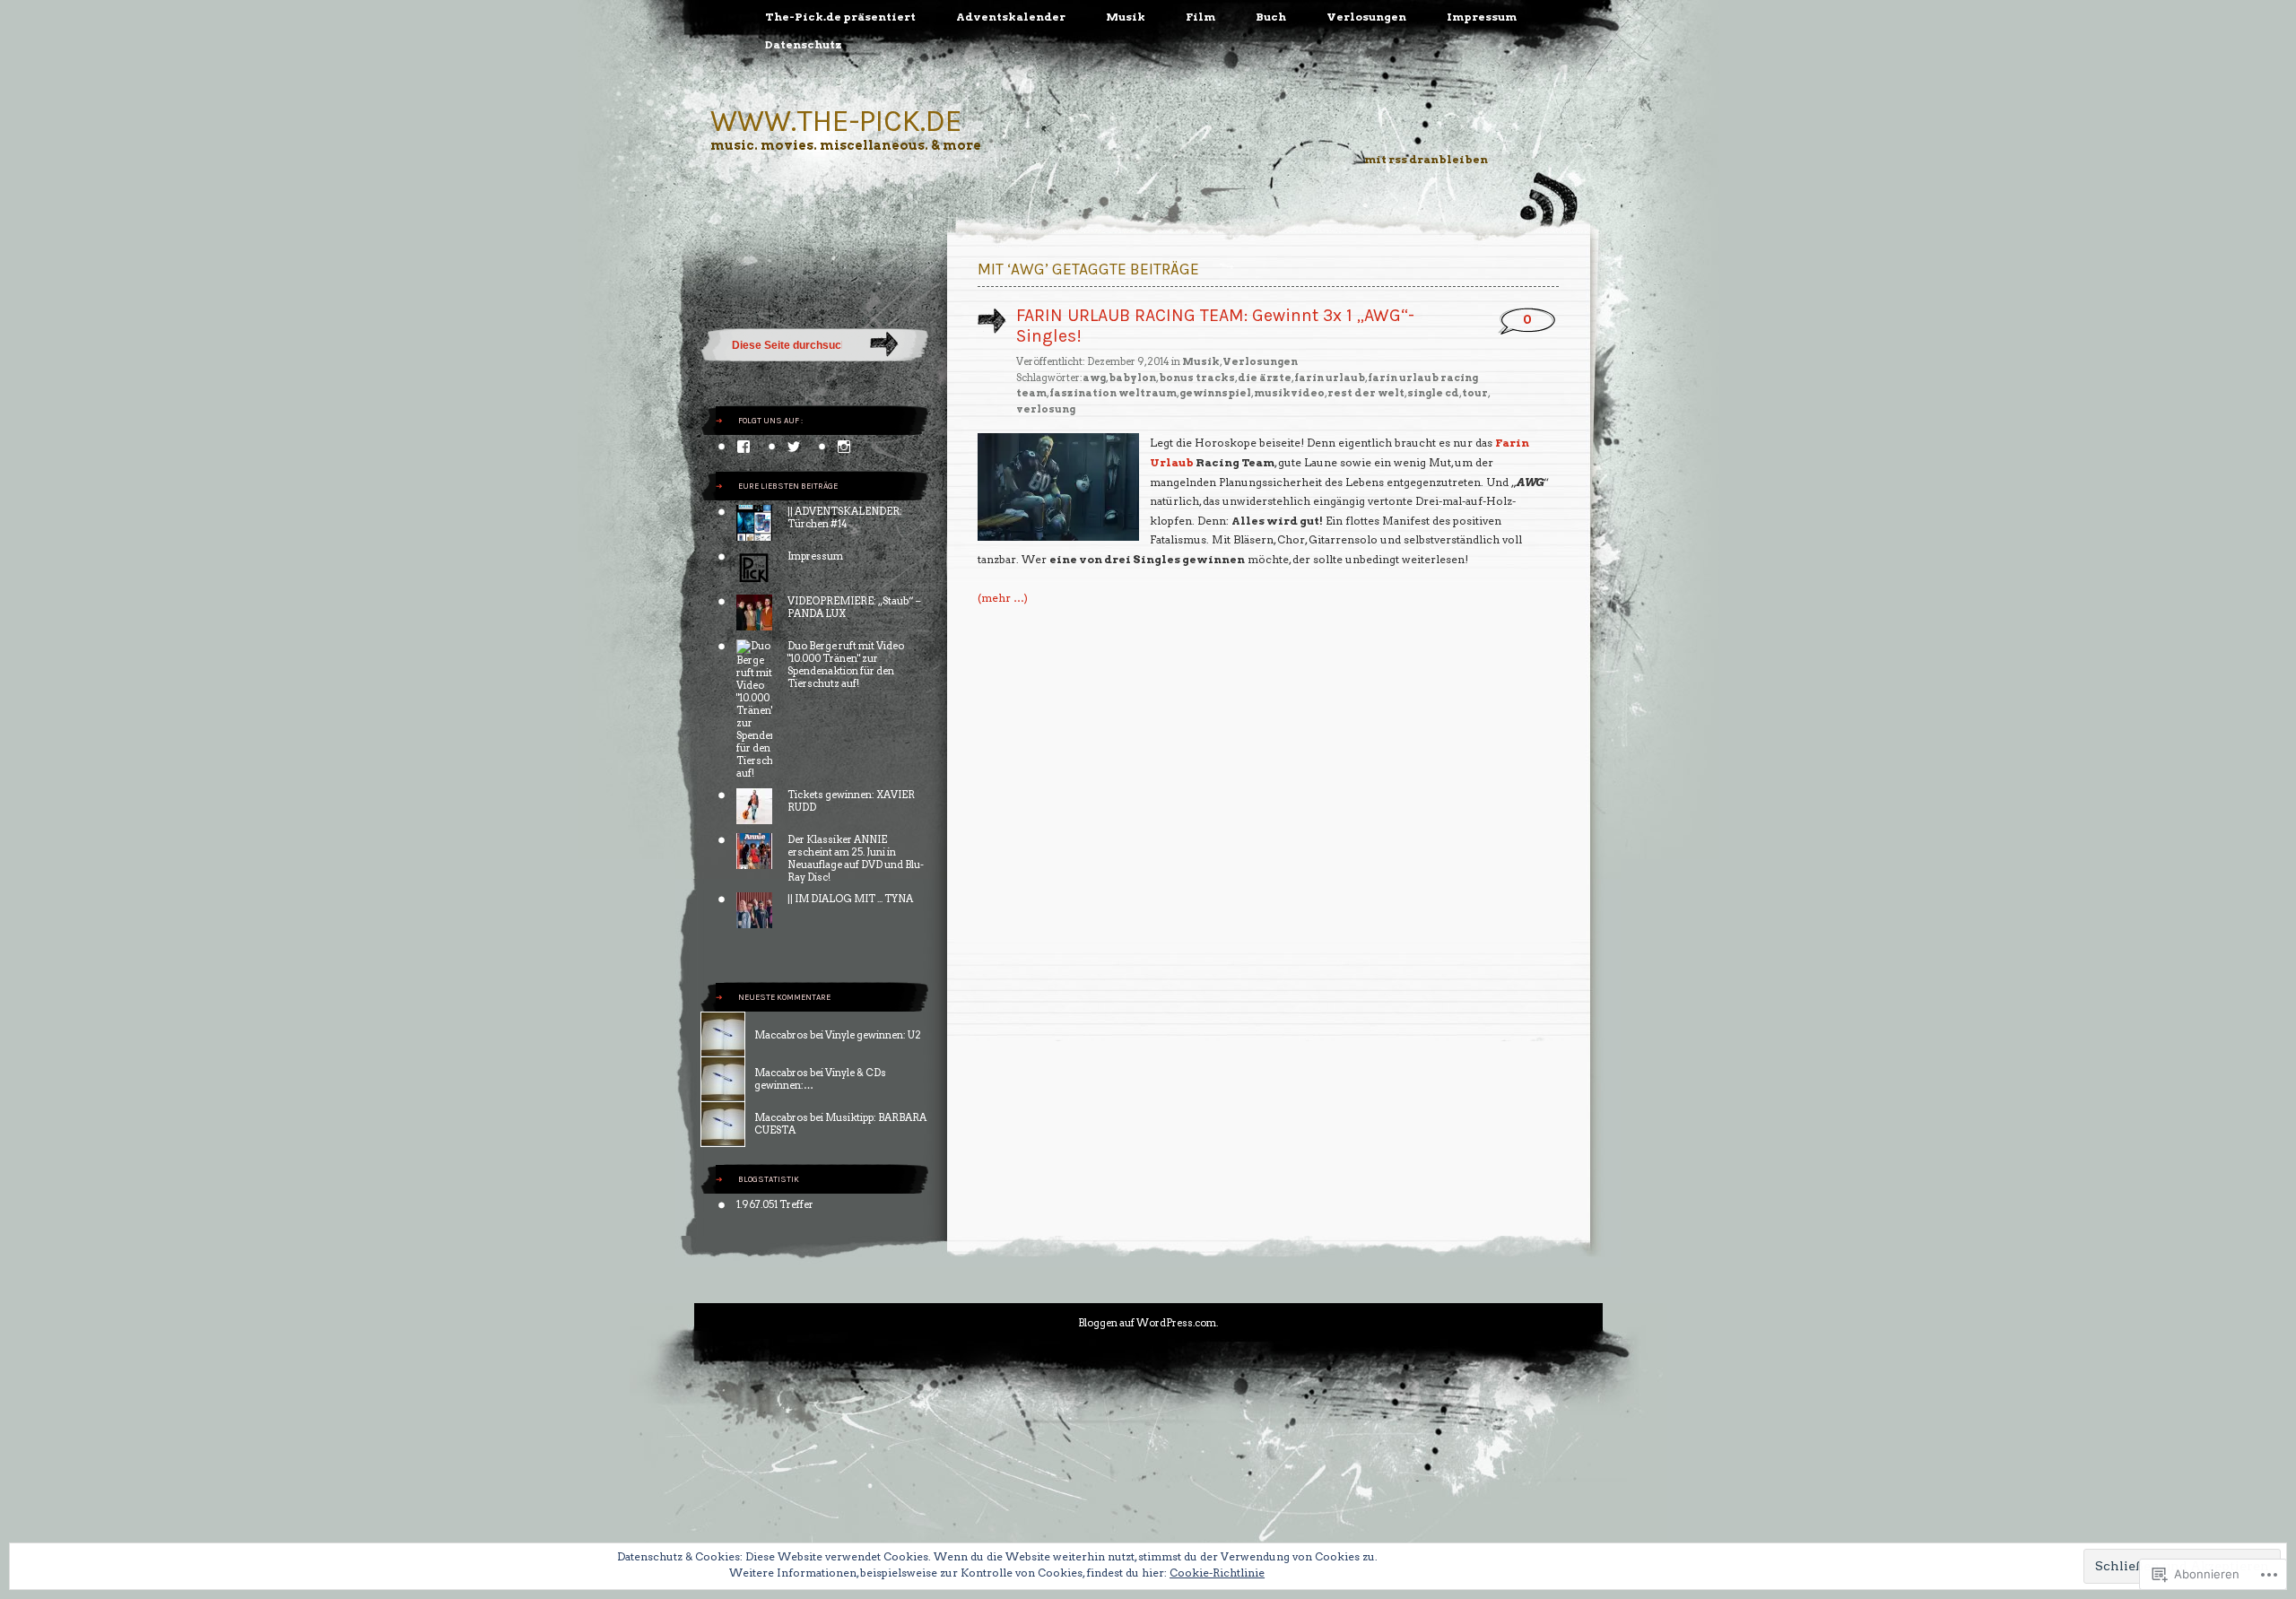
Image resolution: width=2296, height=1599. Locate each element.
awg (1094, 378)
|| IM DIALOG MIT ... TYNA (850, 899)
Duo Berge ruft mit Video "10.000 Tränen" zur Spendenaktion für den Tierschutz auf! (846, 665)
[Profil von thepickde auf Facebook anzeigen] (744, 447)
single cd (1433, 393)
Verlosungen (1366, 17)
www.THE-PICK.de (836, 121)
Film (1200, 17)
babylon (1132, 378)
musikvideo (1289, 393)
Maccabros (781, 1035)
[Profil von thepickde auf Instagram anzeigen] (844, 447)
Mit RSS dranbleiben (1426, 159)
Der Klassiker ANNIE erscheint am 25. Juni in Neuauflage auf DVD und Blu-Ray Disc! (856, 858)
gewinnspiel (1215, 393)
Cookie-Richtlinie (1217, 1573)
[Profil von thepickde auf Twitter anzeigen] (794, 447)
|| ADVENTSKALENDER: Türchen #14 (845, 517)
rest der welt (1366, 393)
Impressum (1482, 17)
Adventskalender (1011, 17)
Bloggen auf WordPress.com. (1148, 1323)
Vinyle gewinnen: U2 (873, 1035)
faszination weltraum (1113, 393)
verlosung (1046, 409)
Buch (1271, 17)
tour (1475, 393)
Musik (1126, 17)
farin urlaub (1330, 378)
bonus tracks (1197, 378)
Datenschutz (804, 44)
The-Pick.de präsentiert (840, 17)
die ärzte (1265, 378)
